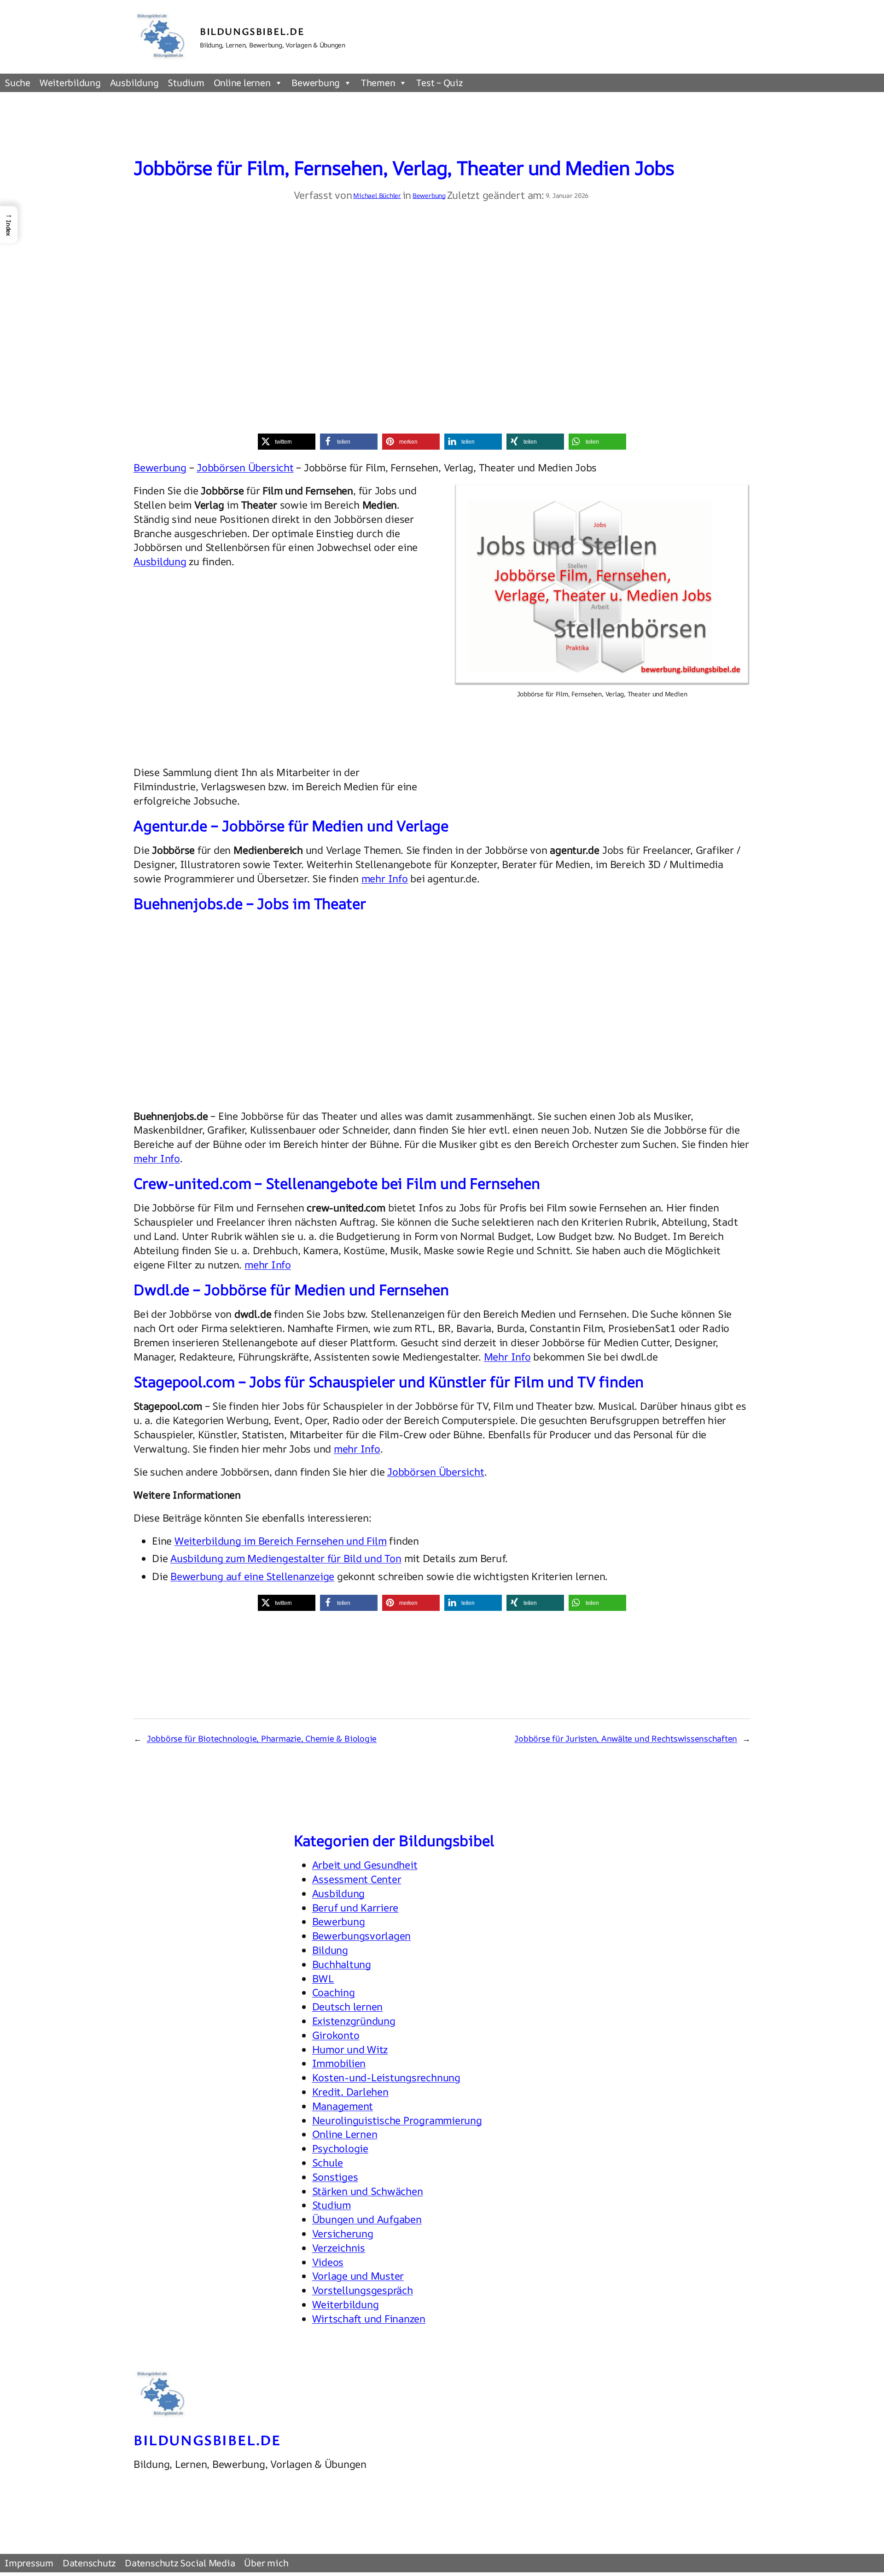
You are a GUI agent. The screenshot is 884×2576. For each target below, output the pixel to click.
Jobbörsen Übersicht (245, 468)
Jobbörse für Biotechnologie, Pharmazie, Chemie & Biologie (262, 1738)
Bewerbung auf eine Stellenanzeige (252, 1576)
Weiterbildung (70, 83)
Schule (328, 2163)
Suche (17, 83)
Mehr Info (507, 1357)
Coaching (334, 1992)
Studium (186, 83)
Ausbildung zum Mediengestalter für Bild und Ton (286, 1558)
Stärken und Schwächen (368, 2191)
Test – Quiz (439, 83)
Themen (378, 83)
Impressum (29, 2563)
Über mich (266, 2563)
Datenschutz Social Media (180, 2563)
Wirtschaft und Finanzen (369, 2319)
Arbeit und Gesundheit (365, 1865)
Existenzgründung (354, 2021)
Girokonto (336, 2035)
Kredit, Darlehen (350, 2092)
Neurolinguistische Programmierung (397, 2120)
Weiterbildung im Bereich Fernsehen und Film (281, 1541)
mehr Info (385, 879)
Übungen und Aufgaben (367, 2219)
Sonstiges (335, 2177)
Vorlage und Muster (358, 2276)
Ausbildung (134, 83)
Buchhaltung (342, 1964)
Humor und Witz (350, 2049)
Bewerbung (316, 83)
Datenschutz (89, 2563)
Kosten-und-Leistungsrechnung (386, 2078)
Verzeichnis (339, 2248)
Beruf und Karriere (355, 1908)
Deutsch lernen (348, 2007)
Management (343, 2106)
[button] (287, 442)
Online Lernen (345, 2134)
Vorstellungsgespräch (363, 2290)
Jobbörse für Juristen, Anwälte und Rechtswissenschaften (626, 1738)
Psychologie (340, 2148)
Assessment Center (357, 1879)
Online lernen (242, 83)
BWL (323, 1979)
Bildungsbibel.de (252, 31)
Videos (328, 2262)
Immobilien (339, 2063)
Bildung (330, 1950)
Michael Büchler (377, 195)
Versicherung (343, 2234)
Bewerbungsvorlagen (362, 1936)
